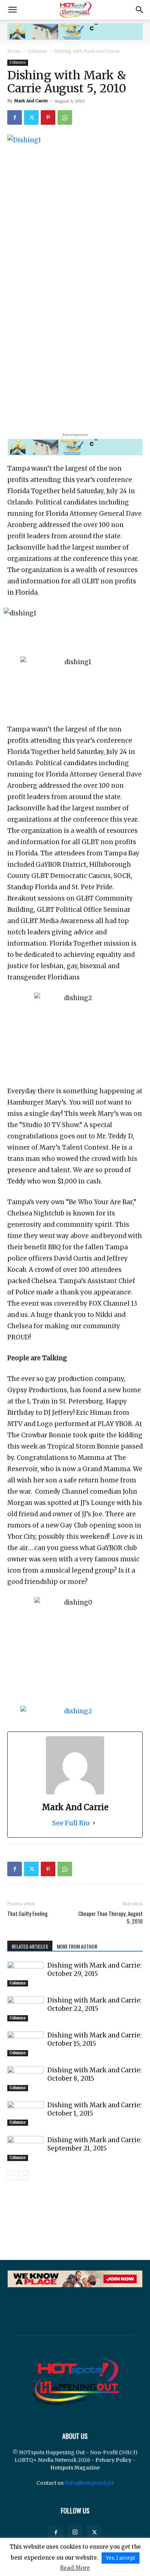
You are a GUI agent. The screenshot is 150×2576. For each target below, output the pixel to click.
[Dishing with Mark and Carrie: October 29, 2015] (25, 1974)
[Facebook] (15, 117)
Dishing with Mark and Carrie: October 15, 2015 (94, 2039)
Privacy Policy (113, 2460)
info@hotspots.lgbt (90, 2483)
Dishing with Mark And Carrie (87, 51)
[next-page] (23, 2175)
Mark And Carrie (31, 101)
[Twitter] (31, 117)
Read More (75, 2568)
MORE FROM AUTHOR (77, 1946)
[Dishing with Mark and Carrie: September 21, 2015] (25, 2148)
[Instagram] (75, 2532)
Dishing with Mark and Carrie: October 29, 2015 (94, 1970)
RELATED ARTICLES (30, 1946)
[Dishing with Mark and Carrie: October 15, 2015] (25, 2044)
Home (14, 51)
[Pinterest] (48, 117)
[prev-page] (12, 2175)
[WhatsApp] (65, 117)
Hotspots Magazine (75, 2468)
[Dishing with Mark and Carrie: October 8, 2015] (25, 2079)
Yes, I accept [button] (121, 2558)
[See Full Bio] (94, 1823)
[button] (12, 10)
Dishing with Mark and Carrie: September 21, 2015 (94, 2144)
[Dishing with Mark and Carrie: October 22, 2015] (25, 2009)
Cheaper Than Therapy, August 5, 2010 (110, 1917)
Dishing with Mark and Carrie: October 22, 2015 (94, 2004)
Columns (37, 51)
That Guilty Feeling (27, 1914)
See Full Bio (71, 1823)
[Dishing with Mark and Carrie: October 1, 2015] (25, 2113)
